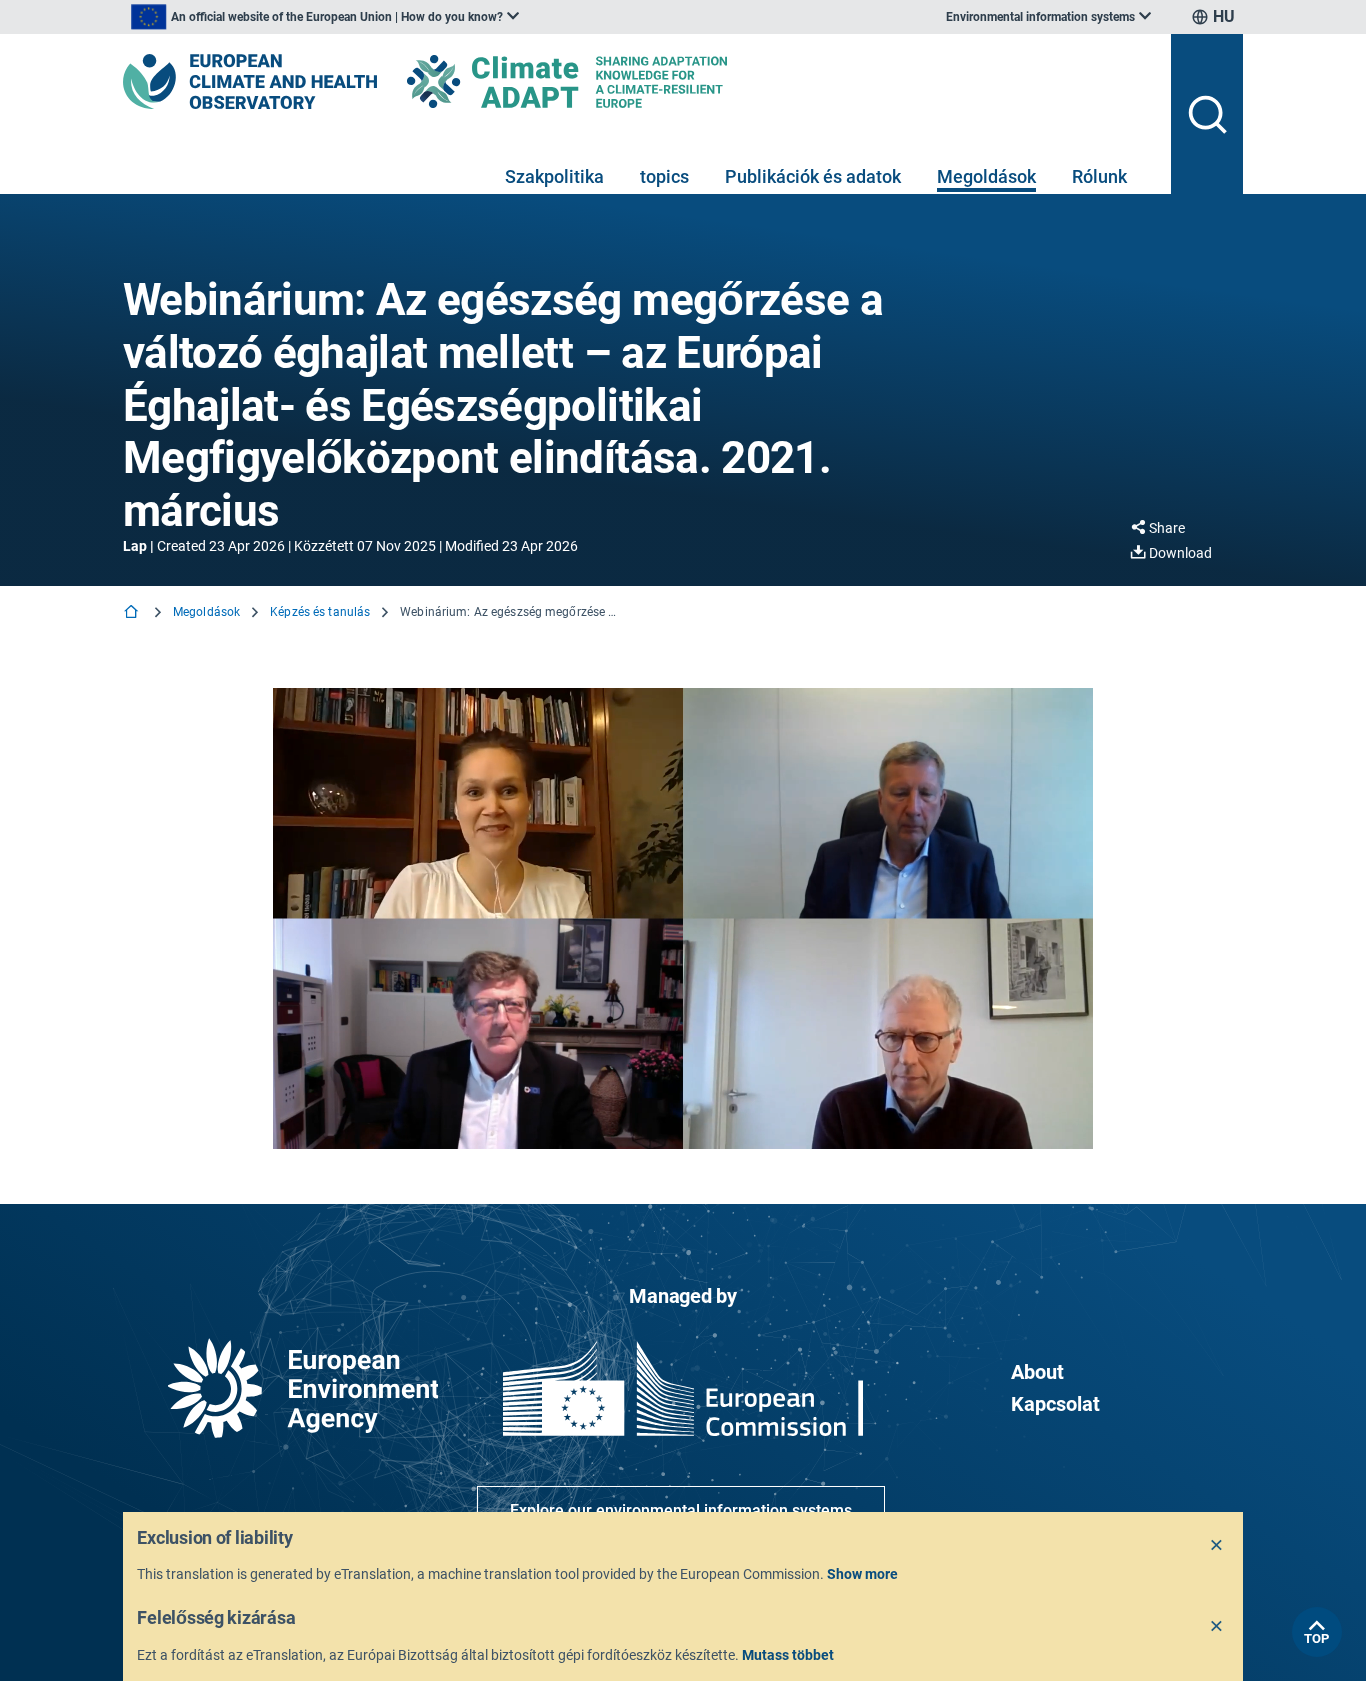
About (1037, 1372)
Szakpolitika (554, 176)
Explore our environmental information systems (681, 1510)
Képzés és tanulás (320, 612)
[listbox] (325, 17)
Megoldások (986, 176)
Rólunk (1099, 176)
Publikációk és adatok (813, 176)
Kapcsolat (1055, 1404)
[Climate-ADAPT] (607, 81)
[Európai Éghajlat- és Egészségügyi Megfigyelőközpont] (250, 81)
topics (664, 176)
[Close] (1217, 1546)
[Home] (133, 613)
